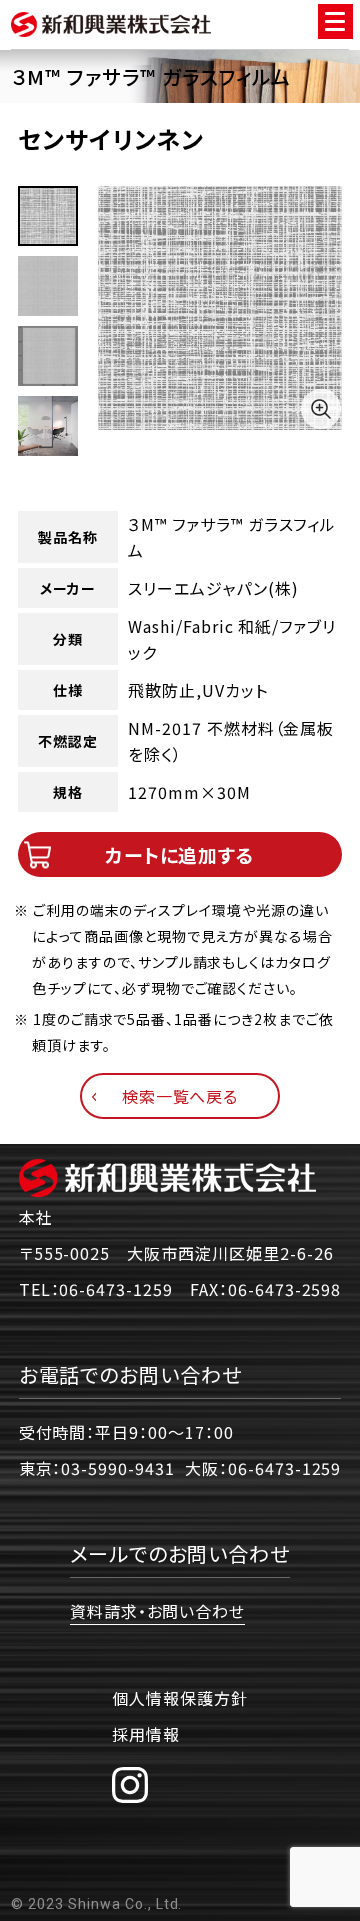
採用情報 (146, 1734)
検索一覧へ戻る (180, 1096)
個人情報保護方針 (180, 1698)
